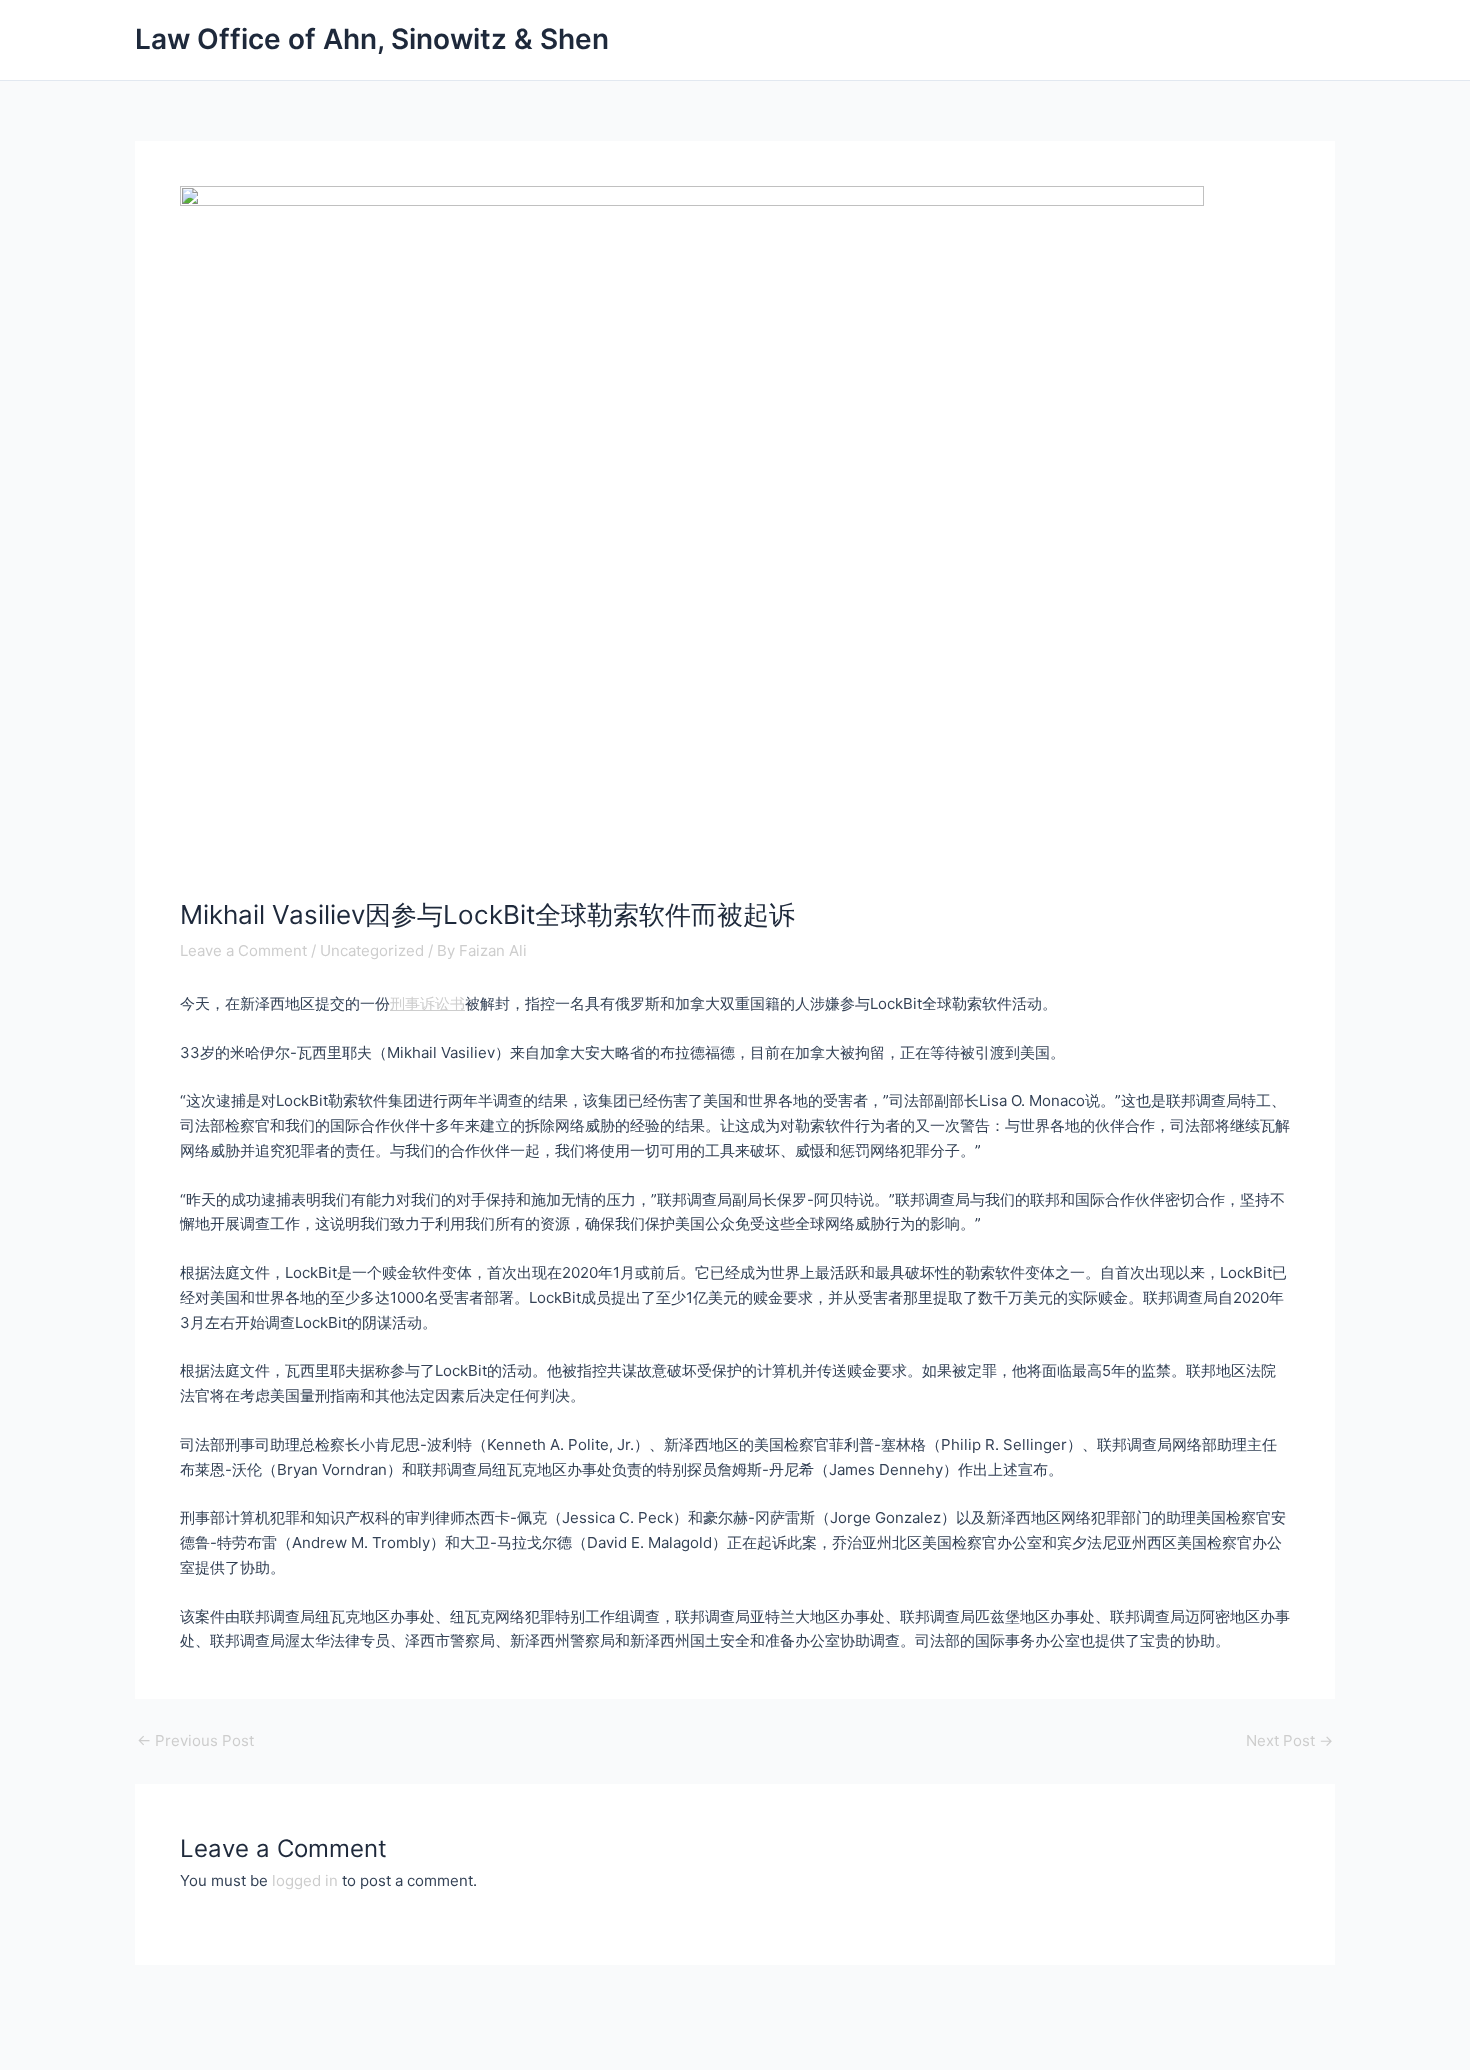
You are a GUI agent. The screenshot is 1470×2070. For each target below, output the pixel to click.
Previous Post (195, 1740)
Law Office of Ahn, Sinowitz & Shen (372, 39)
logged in (305, 1880)
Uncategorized (372, 950)
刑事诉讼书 (427, 1003)
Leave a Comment (243, 950)
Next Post (1289, 1740)
